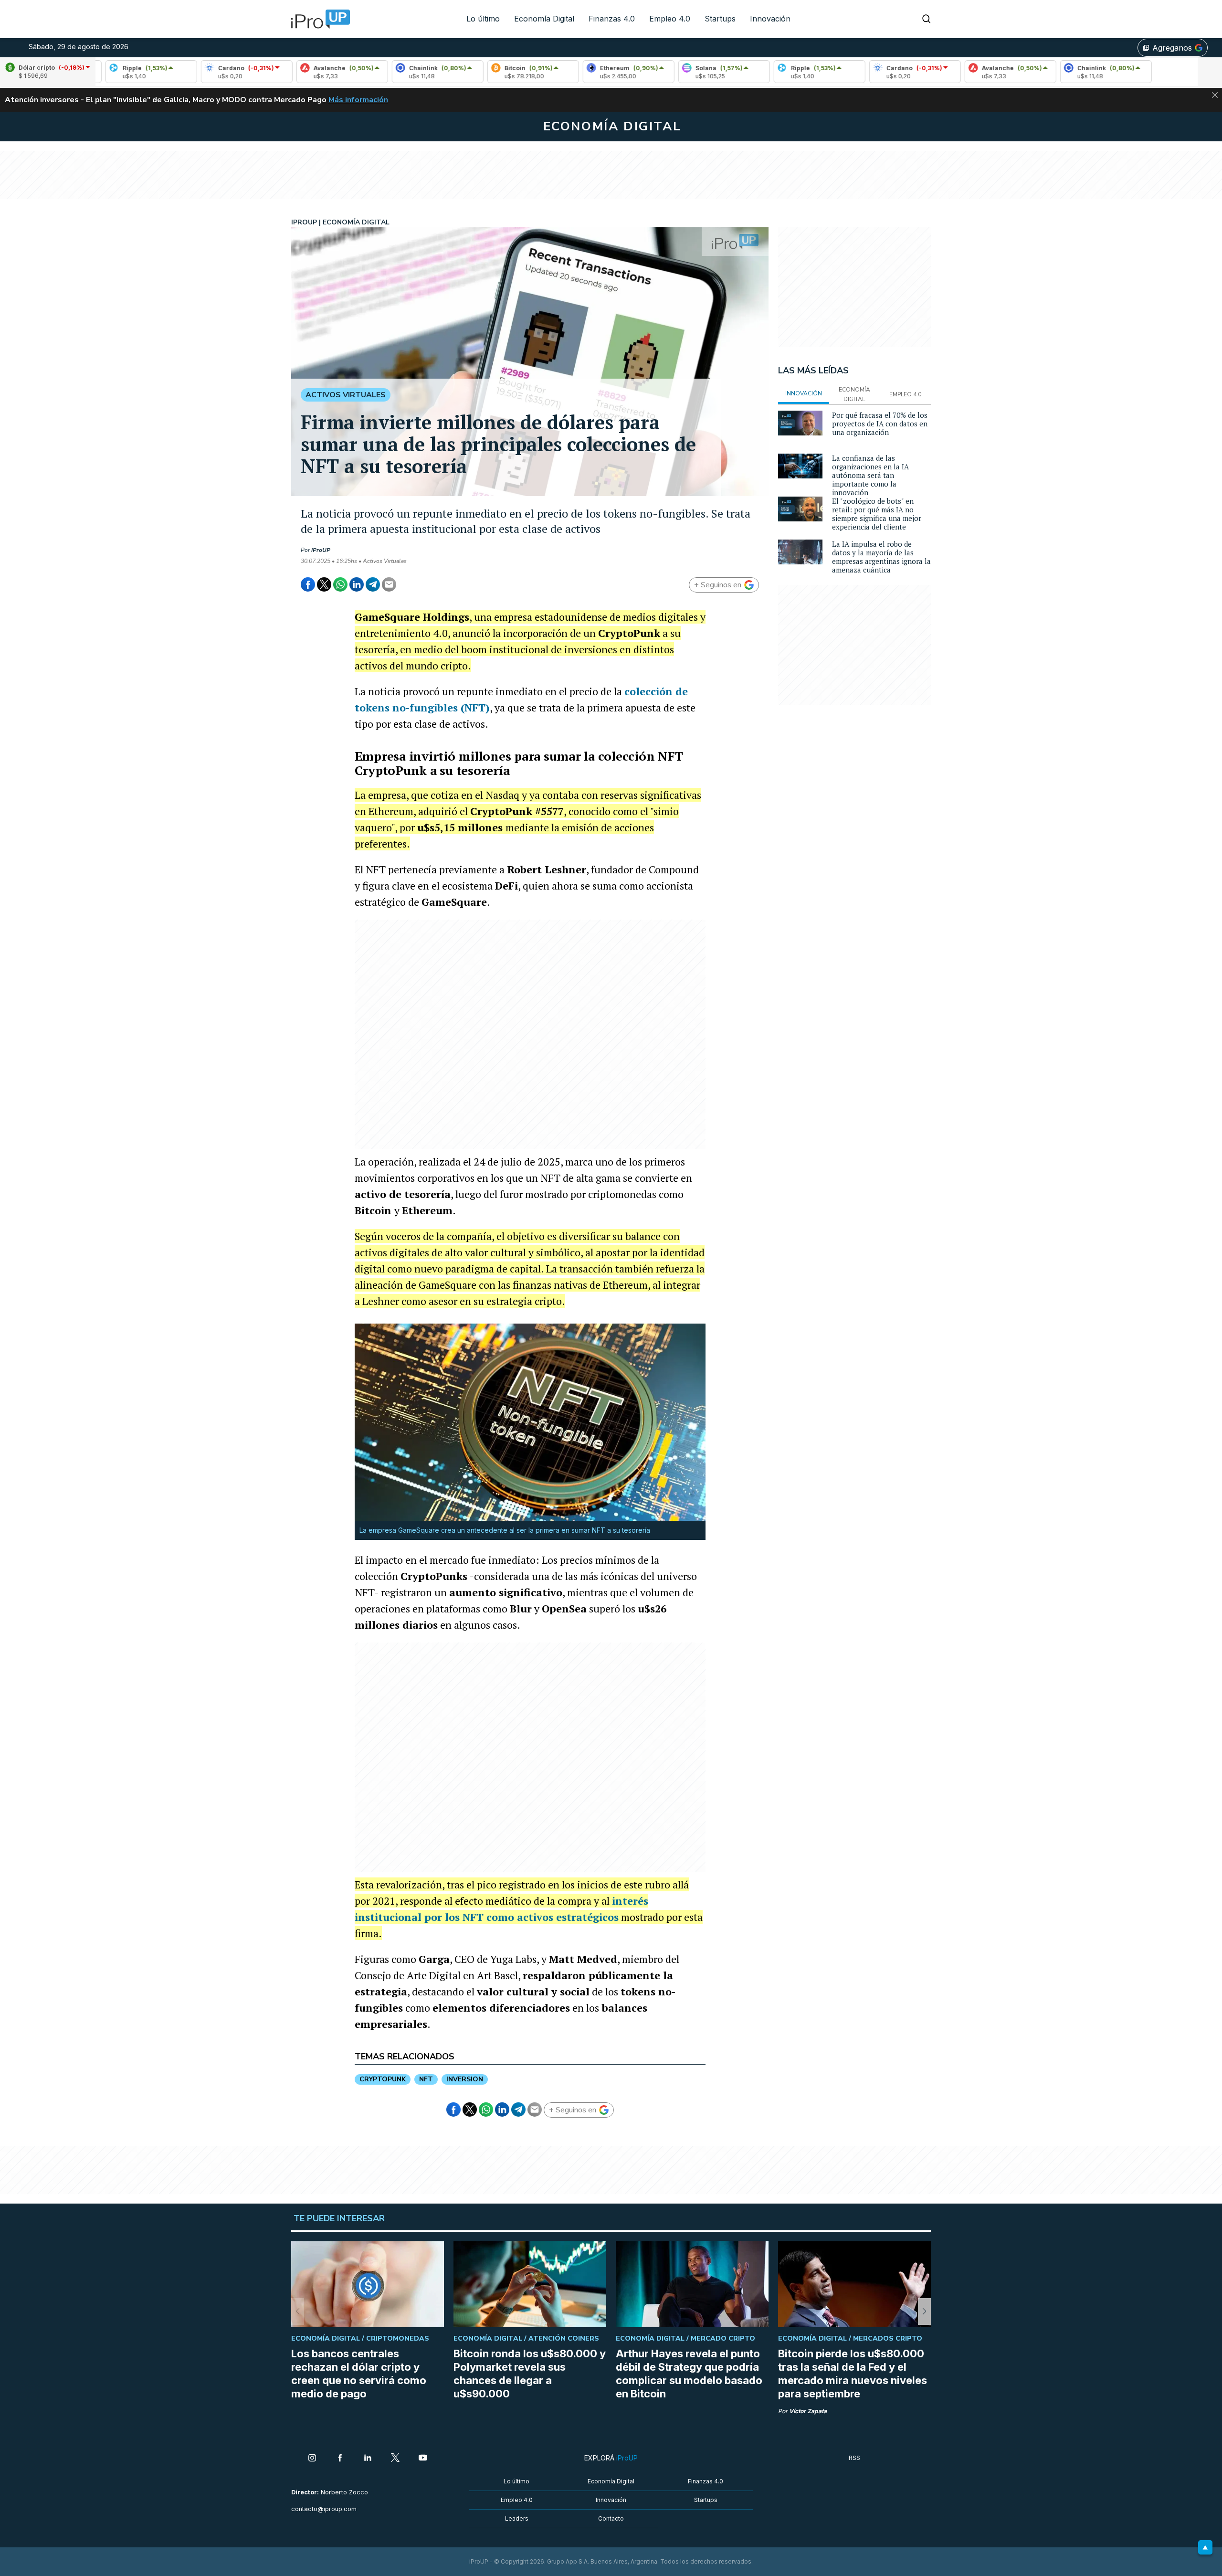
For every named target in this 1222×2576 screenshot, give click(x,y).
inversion (465, 2079)
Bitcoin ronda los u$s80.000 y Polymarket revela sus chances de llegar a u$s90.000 (530, 2374)
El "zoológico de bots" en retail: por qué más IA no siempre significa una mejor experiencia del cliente (877, 514)
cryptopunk (383, 2079)
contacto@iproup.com (324, 2509)
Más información (358, 100)
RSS (854, 2458)
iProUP (321, 550)
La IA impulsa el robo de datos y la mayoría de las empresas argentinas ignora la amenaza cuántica (881, 557)
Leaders (517, 2518)
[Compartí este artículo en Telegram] (373, 584)
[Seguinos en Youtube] (423, 2459)
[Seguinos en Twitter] (395, 2459)
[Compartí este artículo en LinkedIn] (357, 584)
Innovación (770, 19)
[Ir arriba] (1205, 2547)
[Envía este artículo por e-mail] (389, 584)
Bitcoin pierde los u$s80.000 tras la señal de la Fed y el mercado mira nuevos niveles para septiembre (853, 2374)
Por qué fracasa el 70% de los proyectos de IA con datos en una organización (880, 424)
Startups (720, 19)
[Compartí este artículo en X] (324, 584)
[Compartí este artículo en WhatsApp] (340, 584)
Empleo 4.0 (670, 19)
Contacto (611, 2518)
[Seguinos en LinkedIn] (368, 2459)
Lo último (483, 19)
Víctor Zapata (808, 2411)
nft (426, 2079)
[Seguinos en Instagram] (312, 2459)
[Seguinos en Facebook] (340, 2459)
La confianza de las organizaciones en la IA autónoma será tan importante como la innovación (870, 475)
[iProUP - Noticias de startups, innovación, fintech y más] (317, 19)
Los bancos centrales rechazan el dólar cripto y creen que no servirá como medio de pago (359, 2374)
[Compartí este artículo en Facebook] (308, 584)
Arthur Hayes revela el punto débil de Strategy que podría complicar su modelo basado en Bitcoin (689, 2374)
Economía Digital (544, 19)
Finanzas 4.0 (612, 19)
